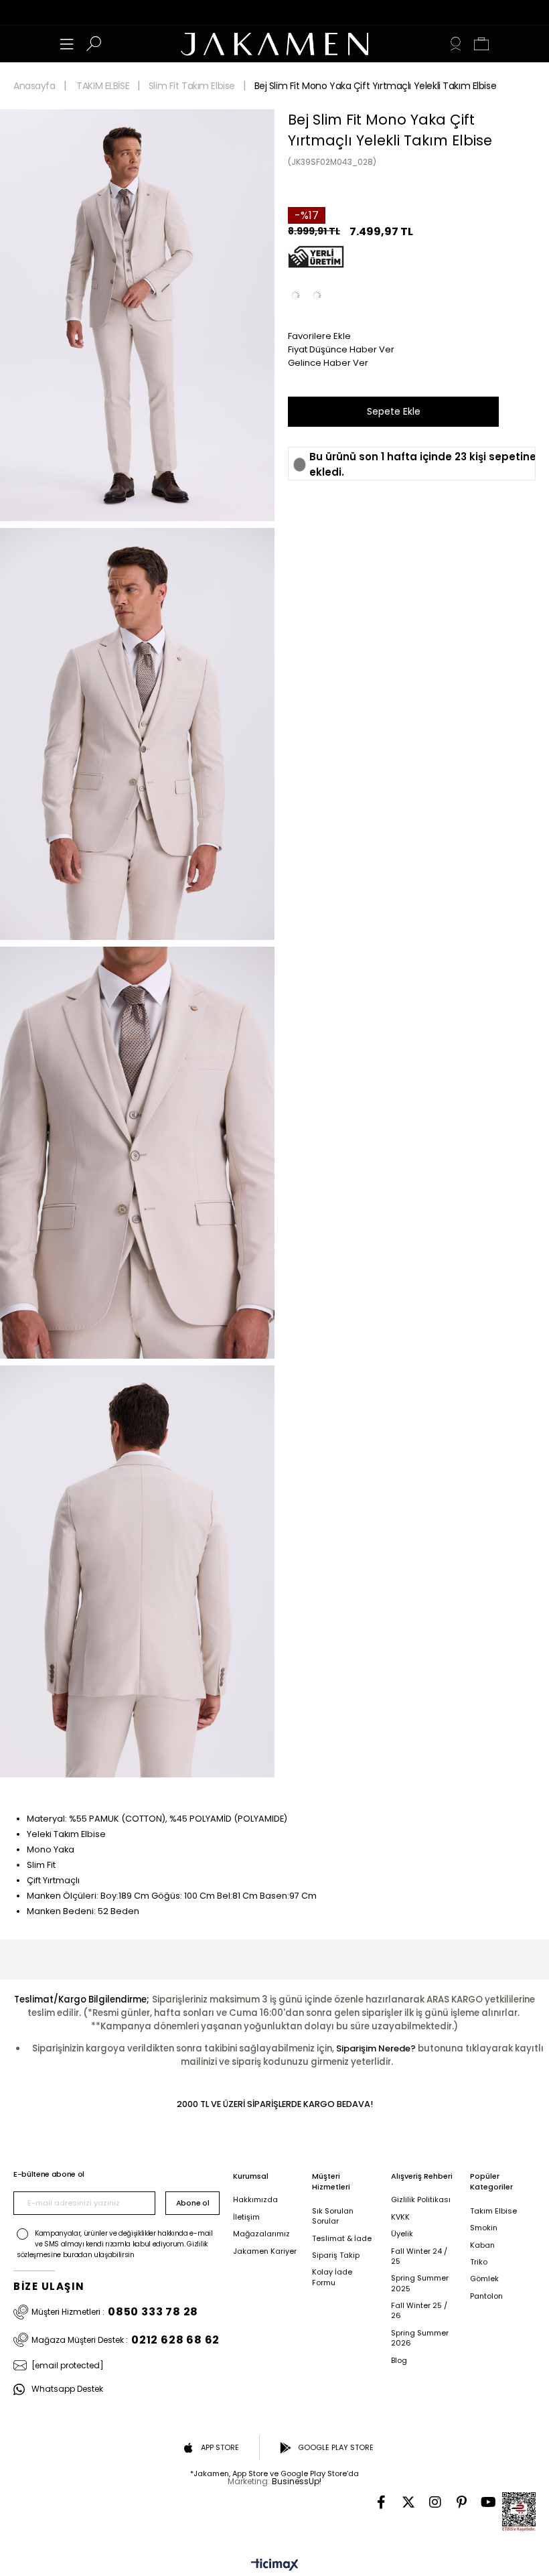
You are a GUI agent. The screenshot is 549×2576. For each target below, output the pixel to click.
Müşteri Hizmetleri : (115, 2312)
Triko (479, 2262)
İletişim (246, 2217)
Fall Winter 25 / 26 (419, 2311)
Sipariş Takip (336, 2255)
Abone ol (192, 2203)
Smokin (484, 2228)
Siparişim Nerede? (376, 2048)
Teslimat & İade (342, 2239)
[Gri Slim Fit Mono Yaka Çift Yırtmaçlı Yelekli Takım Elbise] (295, 295)
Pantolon (486, 2296)
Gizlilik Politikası (421, 2200)
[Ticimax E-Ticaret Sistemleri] (275, 2566)
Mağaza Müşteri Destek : (126, 2340)
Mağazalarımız (261, 2234)
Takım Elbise (493, 2211)
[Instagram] (435, 2502)
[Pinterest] (462, 2502)
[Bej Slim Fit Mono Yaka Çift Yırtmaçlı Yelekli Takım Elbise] (317, 295)
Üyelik (402, 2234)
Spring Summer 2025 (420, 2283)
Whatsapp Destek (67, 2389)
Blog (399, 2361)
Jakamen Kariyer (265, 2251)
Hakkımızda (255, 2200)
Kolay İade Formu (332, 2277)
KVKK (400, 2217)
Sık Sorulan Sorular (333, 2216)
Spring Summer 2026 (420, 2338)
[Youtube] (489, 2502)
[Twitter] (408, 2502)
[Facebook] (382, 2502)
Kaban (482, 2245)
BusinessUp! (297, 2481)
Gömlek (484, 2279)
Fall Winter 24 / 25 (419, 2256)
